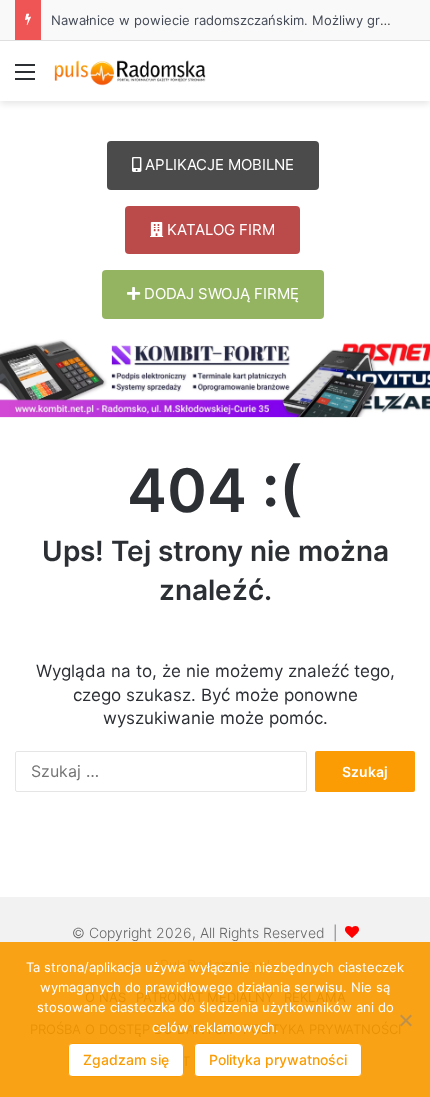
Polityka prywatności (278, 1059)
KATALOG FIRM (219, 229)
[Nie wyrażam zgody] (405, 1020)
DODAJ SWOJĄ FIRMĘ (219, 293)
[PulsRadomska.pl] (130, 71)
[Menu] (25, 78)
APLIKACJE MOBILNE (217, 164)
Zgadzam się (126, 1059)
